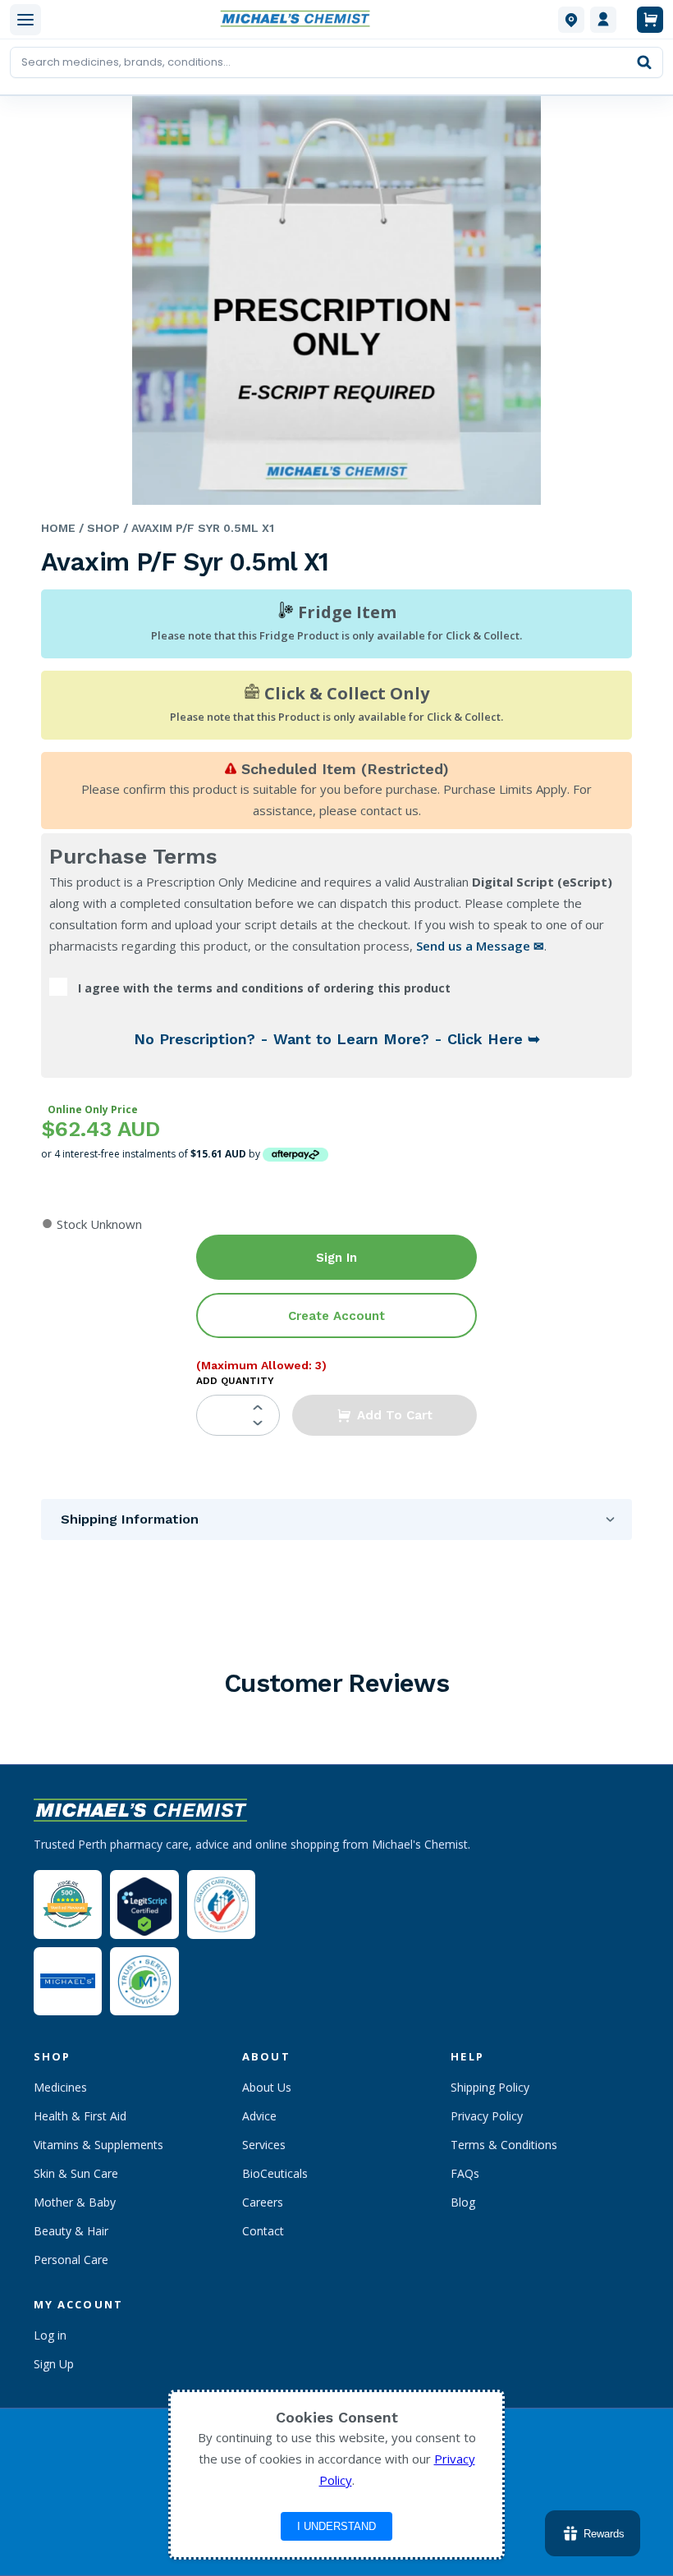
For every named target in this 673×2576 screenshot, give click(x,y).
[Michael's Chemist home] (300, 20)
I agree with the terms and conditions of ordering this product (264, 988)
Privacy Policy (487, 2116)
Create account (336, 1316)
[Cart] (650, 20)
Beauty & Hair (71, 2231)
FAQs (465, 2173)
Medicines (60, 2087)
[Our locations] (571, 20)
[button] (385, 1415)
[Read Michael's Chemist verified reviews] (68, 1904)
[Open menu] (25, 20)
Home (58, 528)
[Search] (644, 62)
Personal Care (71, 2260)
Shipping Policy (490, 2087)
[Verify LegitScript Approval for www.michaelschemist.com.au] (144, 1904)
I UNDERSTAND (336, 2526)
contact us (389, 810)
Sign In (336, 1258)
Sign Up (54, 2364)
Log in (50, 2335)
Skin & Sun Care (76, 2173)
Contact (263, 2231)
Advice (259, 2116)
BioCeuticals (275, 2173)
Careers (263, 2202)
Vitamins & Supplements (98, 2145)
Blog (463, 2202)
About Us (267, 2087)
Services (264, 2145)
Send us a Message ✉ (480, 946)
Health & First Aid (80, 2116)
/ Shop (98, 528)
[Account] (603, 20)
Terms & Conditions (504, 2145)
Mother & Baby (75, 2202)
